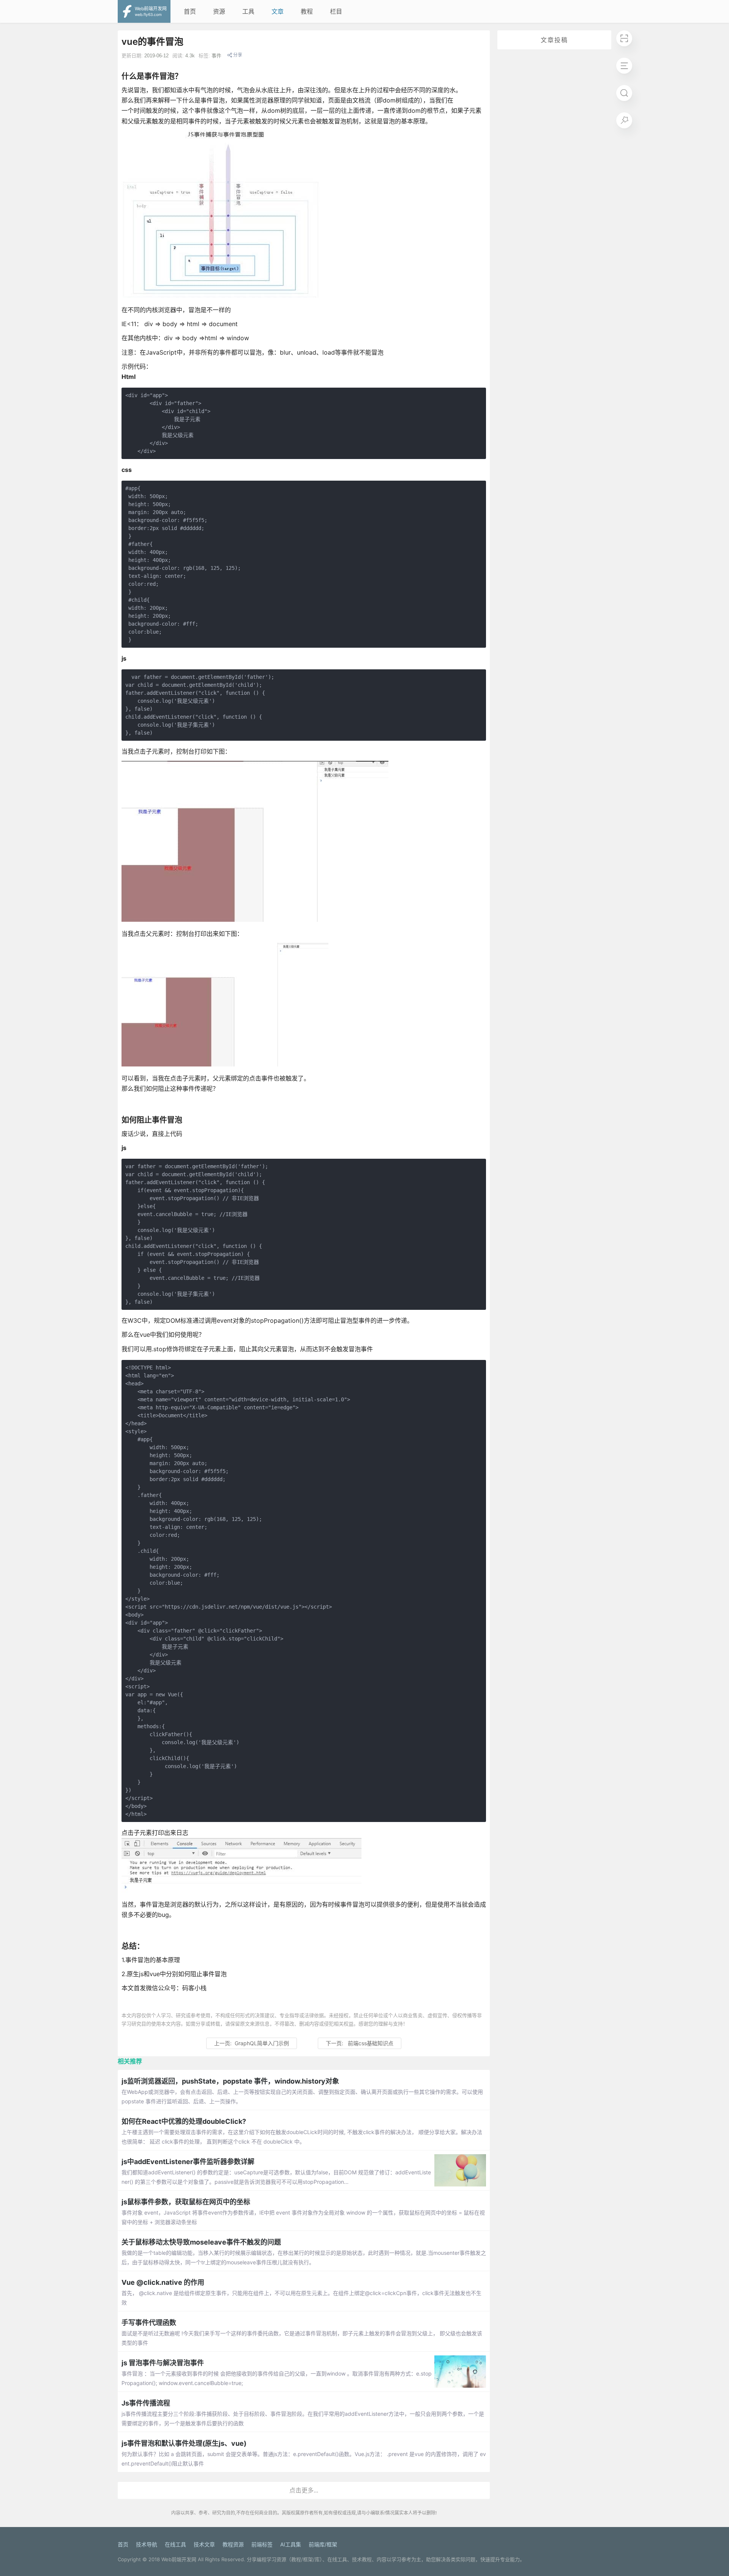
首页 (190, 11)
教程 (307, 11)
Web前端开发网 (179, 2559)
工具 (248, 11)
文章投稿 (554, 40)
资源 (219, 11)
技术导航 (147, 2544)
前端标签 (262, 2544)
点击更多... (304, 2490)
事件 (216, 56)
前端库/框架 (323, 2544)
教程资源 (233, 2544)
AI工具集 (291, 2544)
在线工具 (175, 2544)
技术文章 (204, 2544)
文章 (278, 11)
